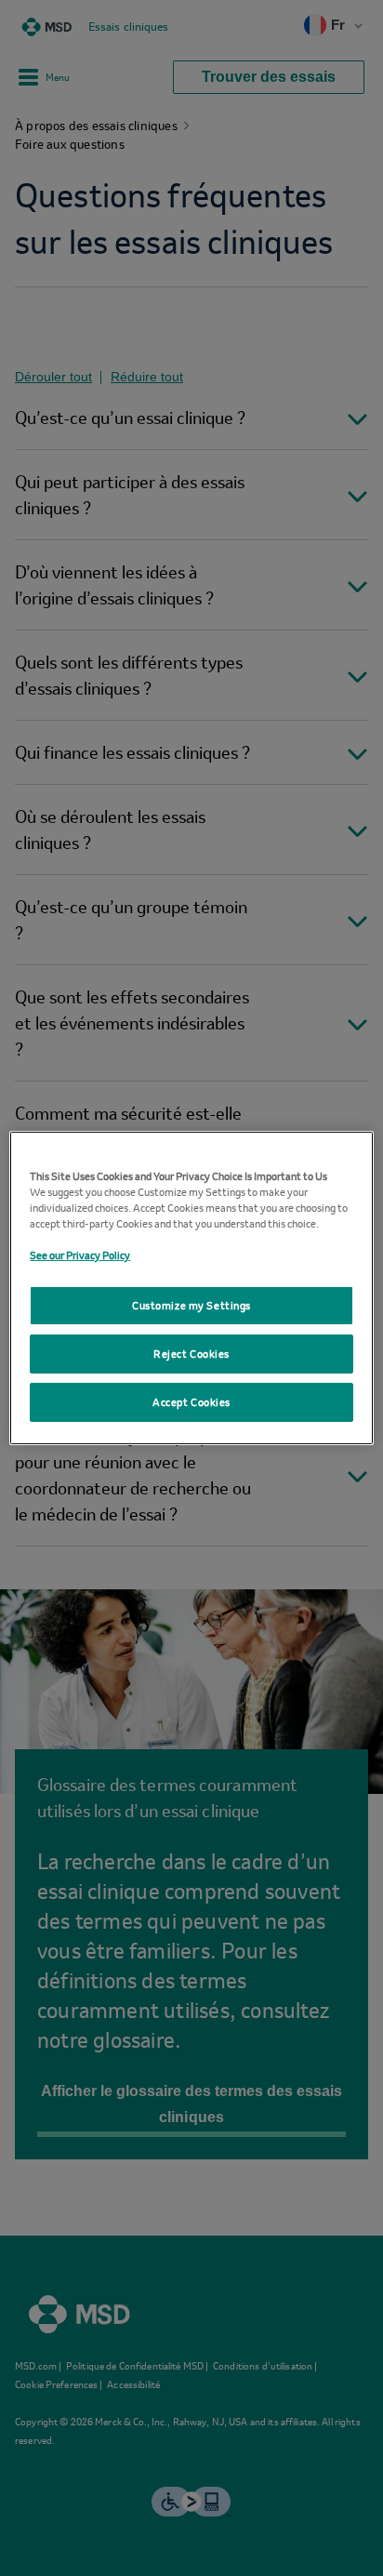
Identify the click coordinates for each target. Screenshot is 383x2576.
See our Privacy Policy (80, 1248)
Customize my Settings (191, 1305)
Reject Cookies (191, 1361)
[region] (191, 1288)
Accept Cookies (191, 1409)
